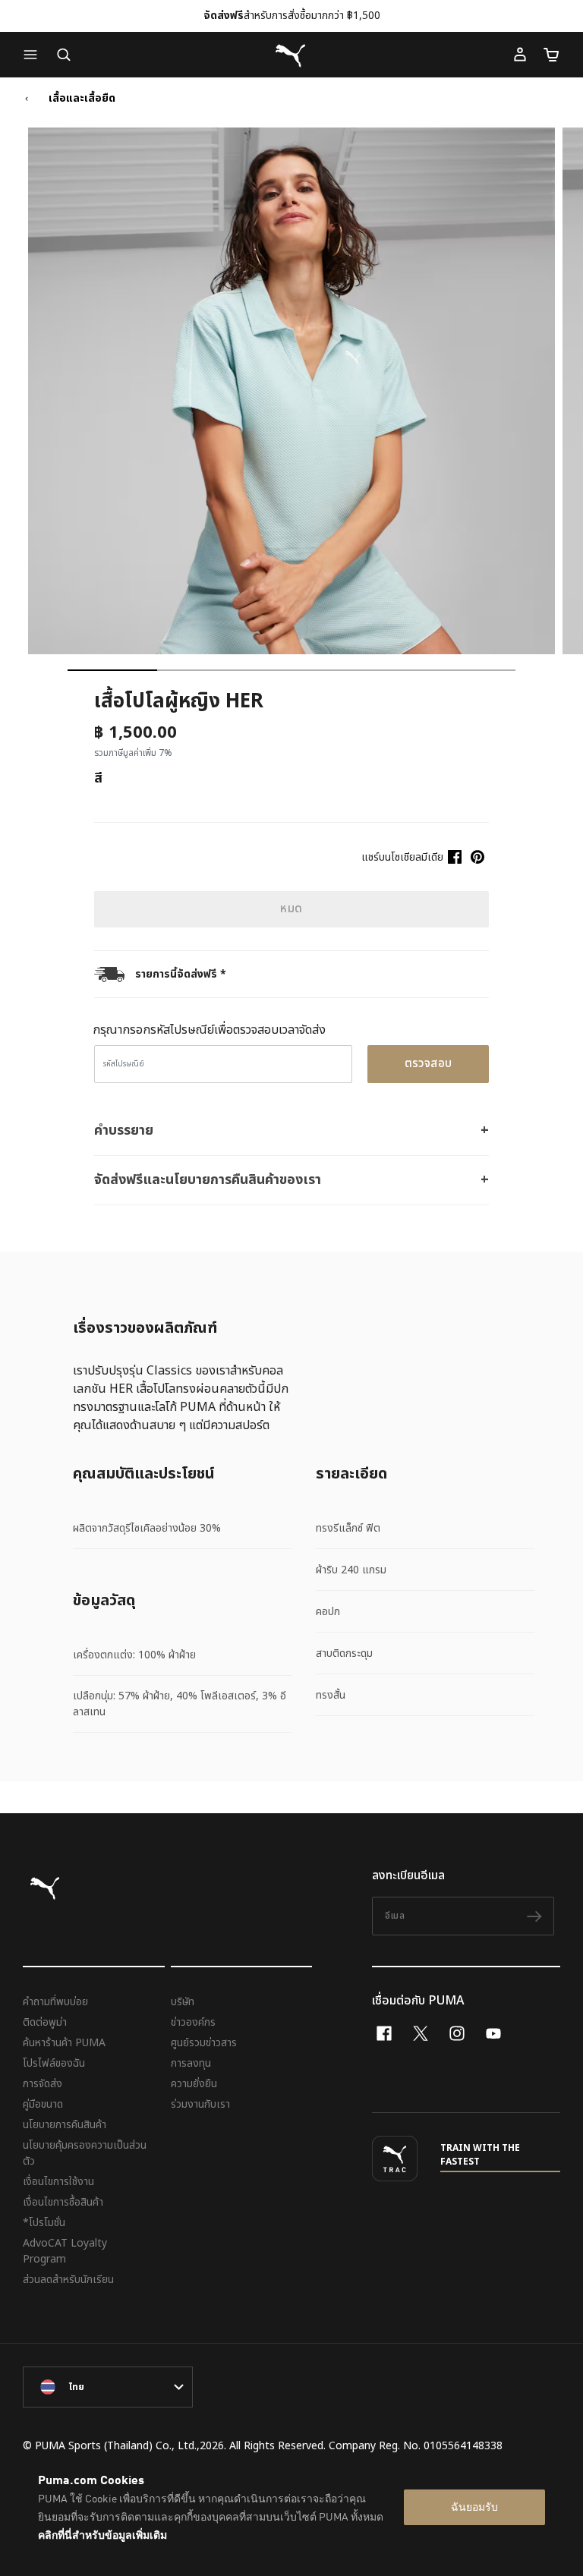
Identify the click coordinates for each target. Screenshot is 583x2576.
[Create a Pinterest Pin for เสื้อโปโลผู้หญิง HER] (477, 857)
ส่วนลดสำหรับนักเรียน (68, 2280)
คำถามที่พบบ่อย (55, 2002)
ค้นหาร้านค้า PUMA (64, 2043)
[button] (34, 55)
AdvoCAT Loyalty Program (65, 2251)
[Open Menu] (34, 55)
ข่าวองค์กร (193, 2022)
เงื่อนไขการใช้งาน (58, 2182)
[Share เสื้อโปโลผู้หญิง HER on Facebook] (455, 857)
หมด (291, 909)
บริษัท (183, 2002)
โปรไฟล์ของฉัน (54, 2063)
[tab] (112, 670)
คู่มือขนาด (43, 2104)
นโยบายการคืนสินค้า (65, 2125)
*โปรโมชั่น (44, 2223)
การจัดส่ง (43, 2084)
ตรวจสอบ (429, 1064)
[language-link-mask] (108, 2387)
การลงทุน (191, 2063)
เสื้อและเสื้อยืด (82, 99)
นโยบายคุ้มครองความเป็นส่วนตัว (85, 2153)
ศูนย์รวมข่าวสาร (204, 2043)
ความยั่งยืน (194, 2084)
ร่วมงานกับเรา (200, 2104)
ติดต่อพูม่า (45, 2022)
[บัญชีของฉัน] (520, 55)
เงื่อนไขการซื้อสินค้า (63, 2202)
